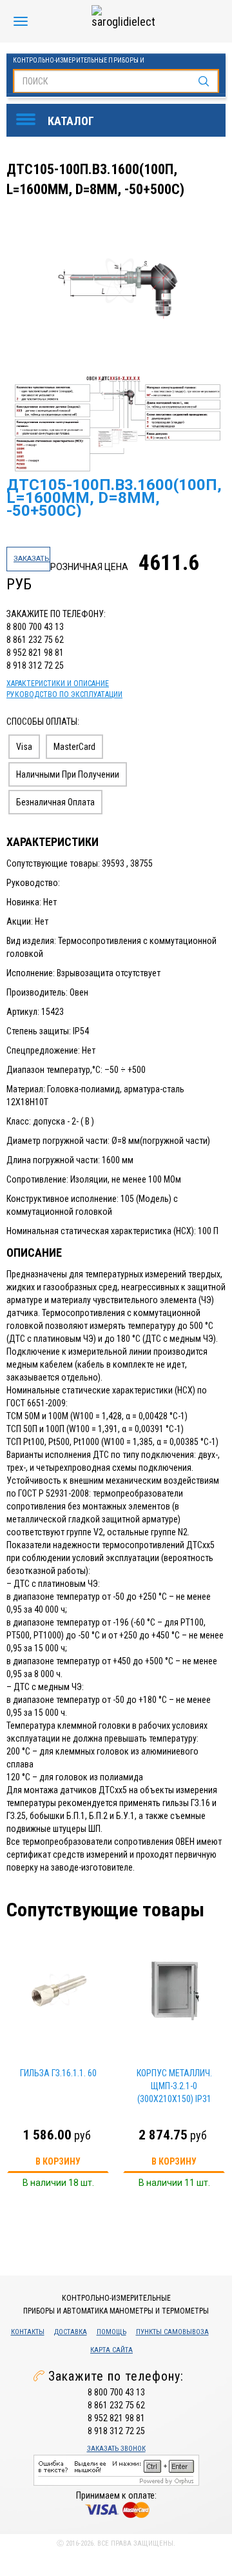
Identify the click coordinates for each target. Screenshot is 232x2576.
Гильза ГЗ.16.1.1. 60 (58, 2073)
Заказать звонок (116, 2449)
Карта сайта (111, 2350)
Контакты (28, 2332)
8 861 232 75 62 (35, 640)
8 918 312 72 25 (35, 665)
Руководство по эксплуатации (64, 694)
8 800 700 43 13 (35, 627)
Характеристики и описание (58, 683)
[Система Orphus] (116, 2469)
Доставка (71, 2332)
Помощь (111, 2332)
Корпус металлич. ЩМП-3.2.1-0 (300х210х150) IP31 (174, 2086)
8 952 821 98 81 (35, 653)
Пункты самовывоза (172, 2332)
